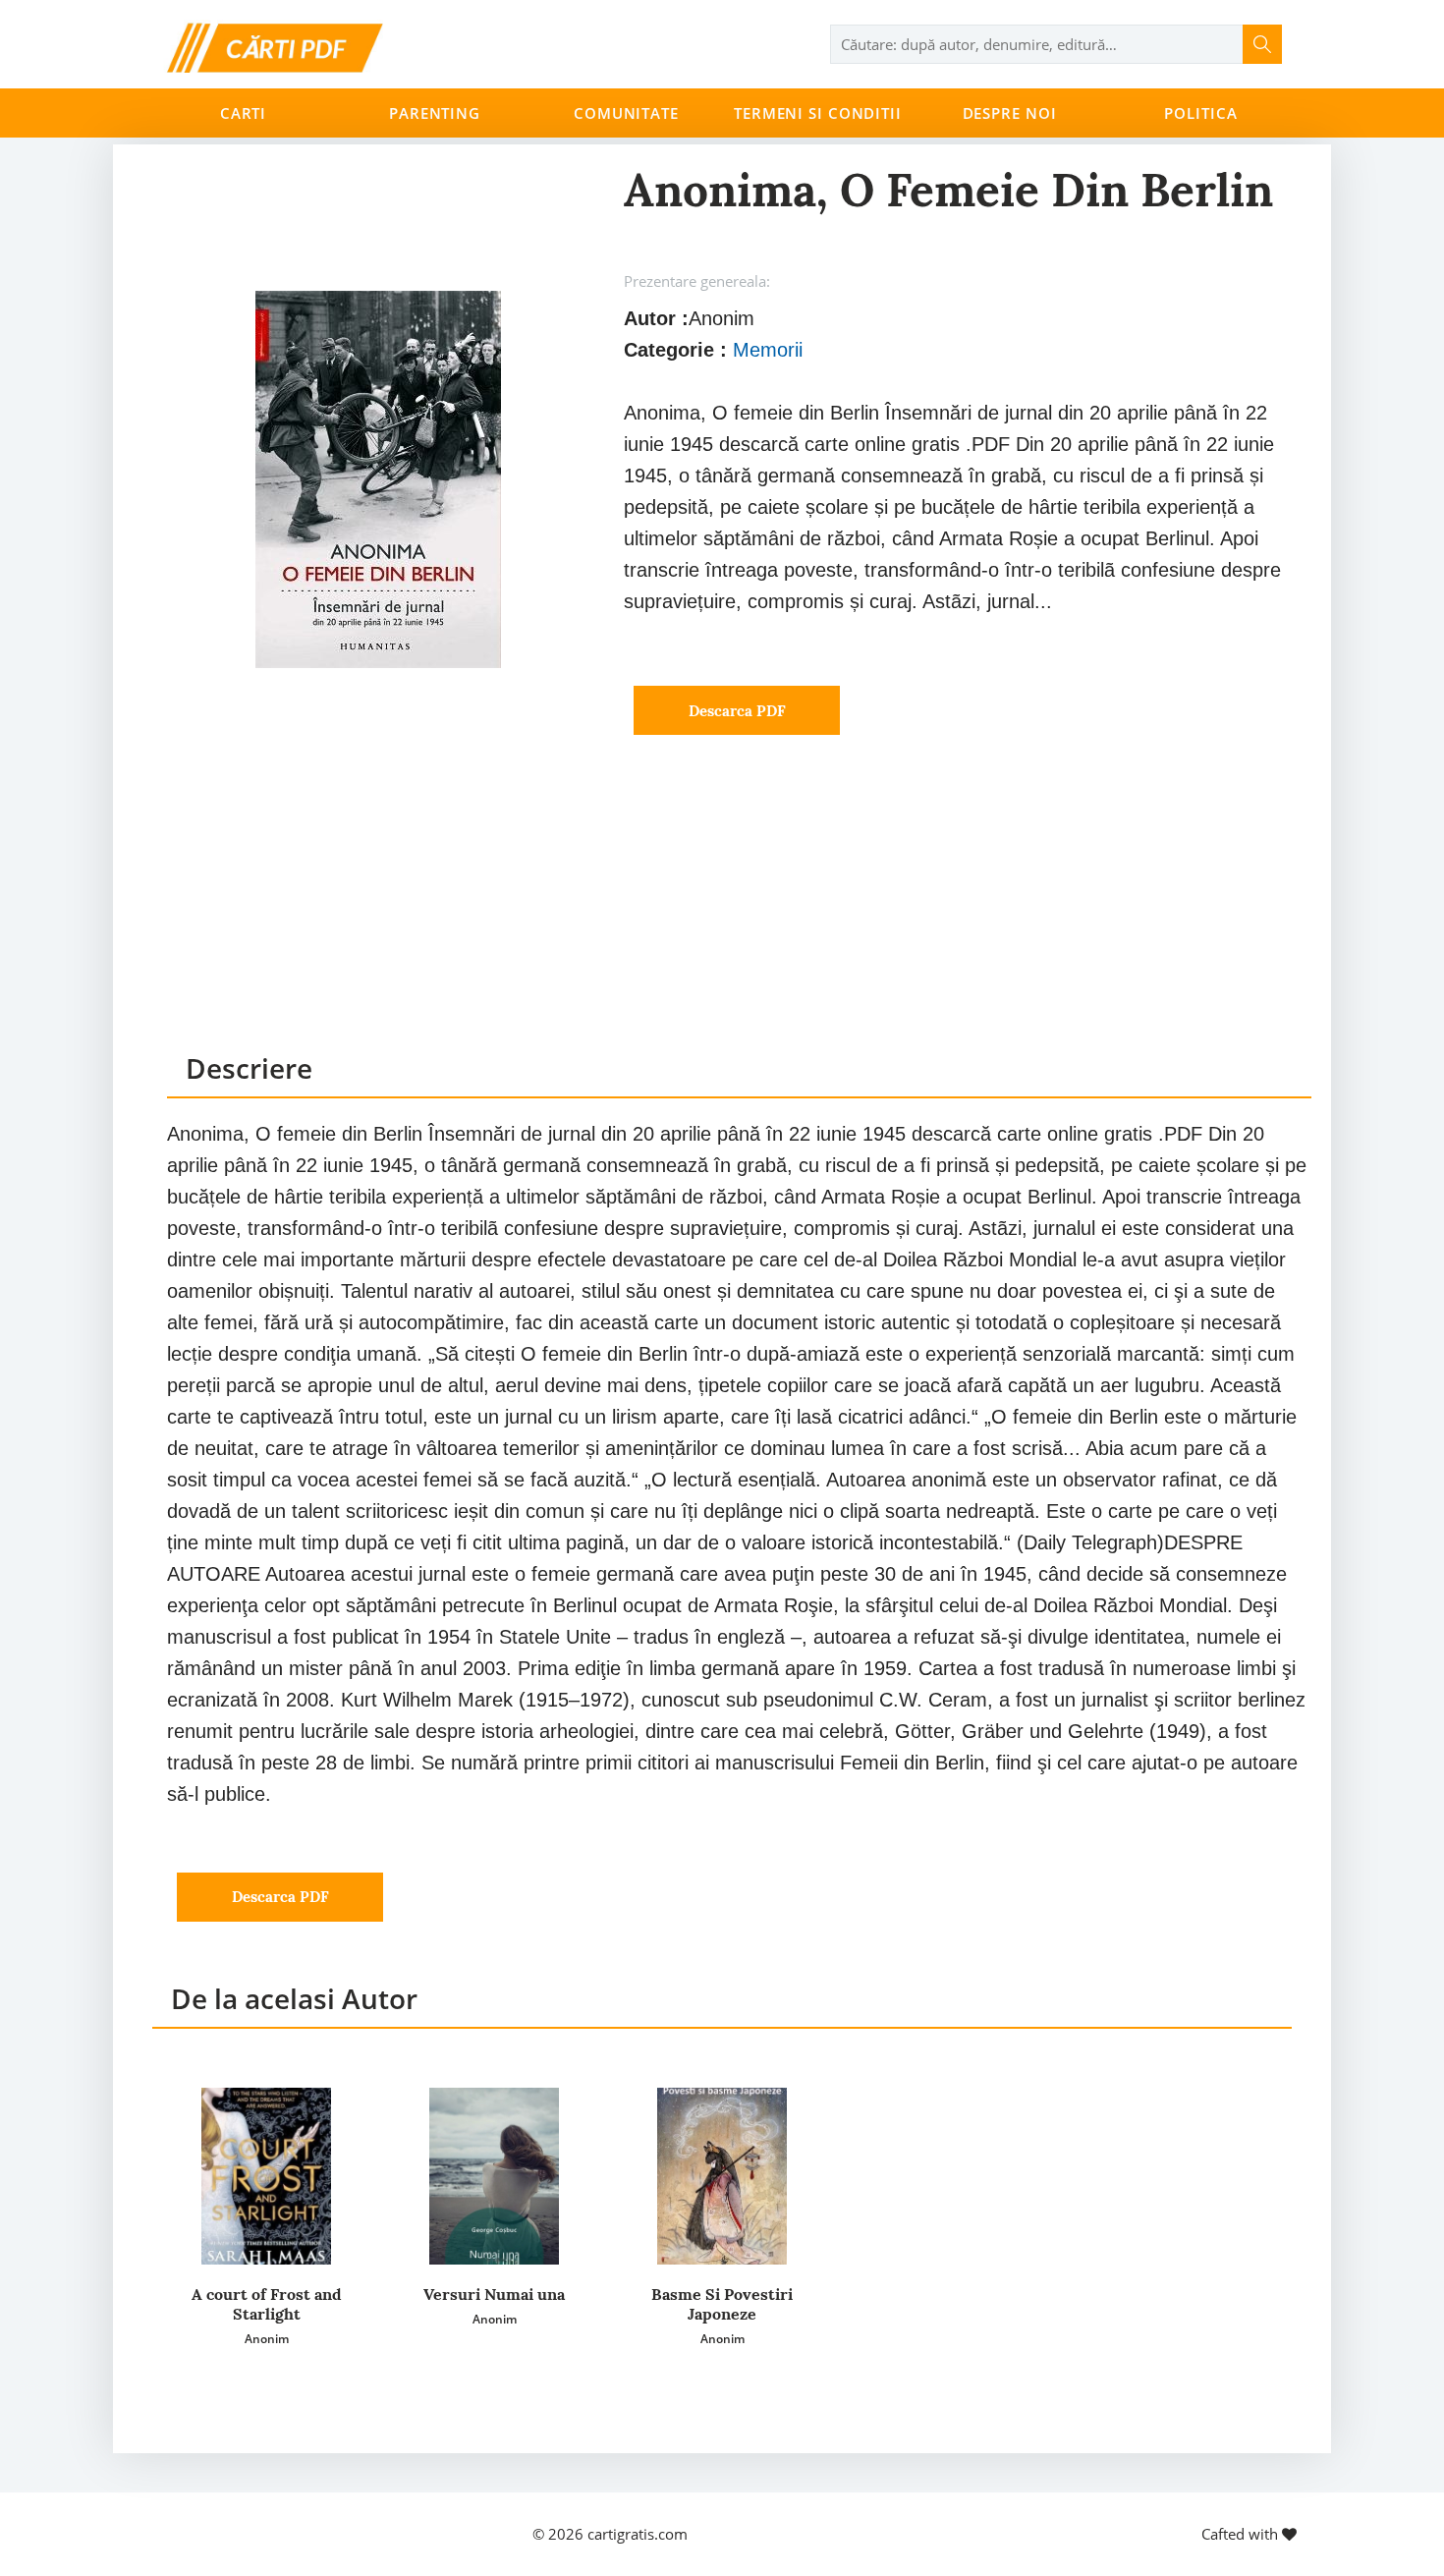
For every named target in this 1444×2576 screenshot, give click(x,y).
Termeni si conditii (818, 113)
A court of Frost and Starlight (267, 2304)
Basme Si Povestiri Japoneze (722, 2304)
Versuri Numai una (494, 2294)
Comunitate (626, 113)
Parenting (435, 113)
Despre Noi (1010, 113)
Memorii (768, 350)
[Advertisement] (739, 912)
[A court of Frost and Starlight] (266, 2176)
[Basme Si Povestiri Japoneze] (722, 2176)
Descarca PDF (737, 711)
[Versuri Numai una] (494, 2176)
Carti (243, 113)
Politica (1200, 113)
